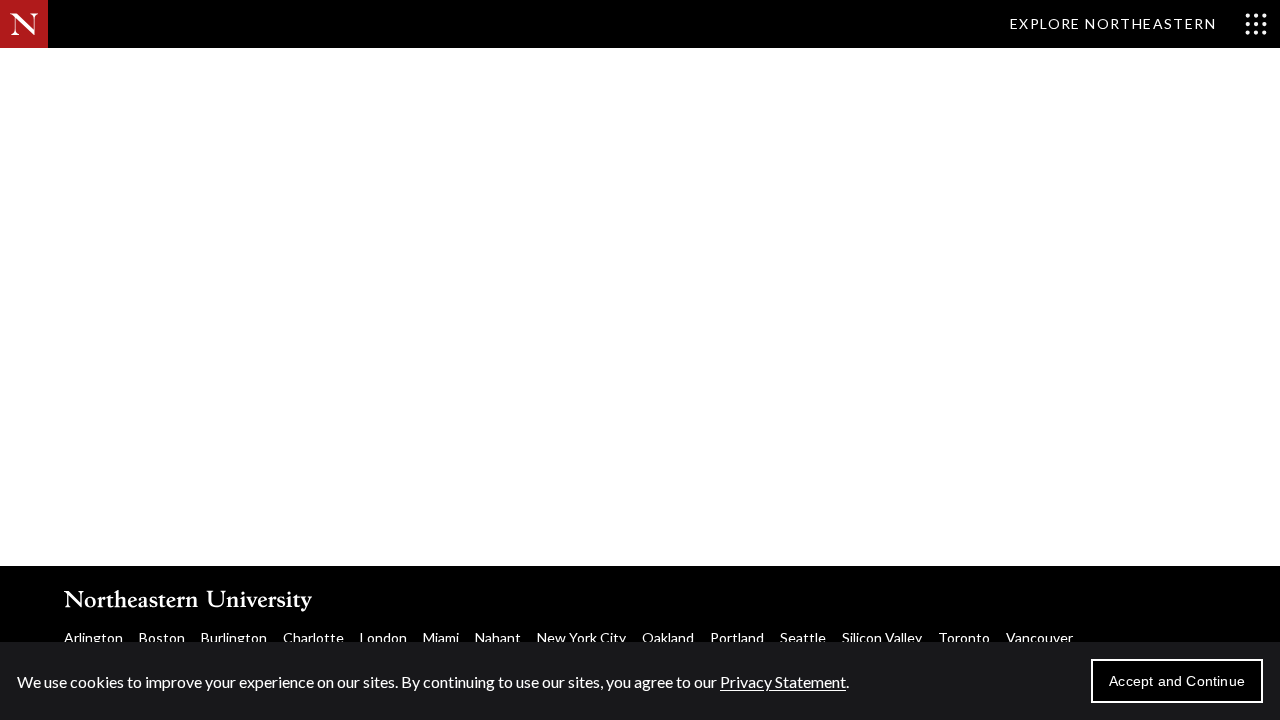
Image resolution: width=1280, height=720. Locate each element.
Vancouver (1039, 637)
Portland (737, 637)
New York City (581, 637)
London (383, 637)
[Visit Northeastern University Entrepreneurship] (158, 80)
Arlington (93, 637)
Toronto (964, 637)
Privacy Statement (783, 681)
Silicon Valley (882, 637)
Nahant (498, 637)
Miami (441, 637)
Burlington (234, 637)
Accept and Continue (1177, 681)
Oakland (668, 637)
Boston (162, 637)
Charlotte (313, 637)
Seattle (803, 637)
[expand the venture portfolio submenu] (1074, 80)
